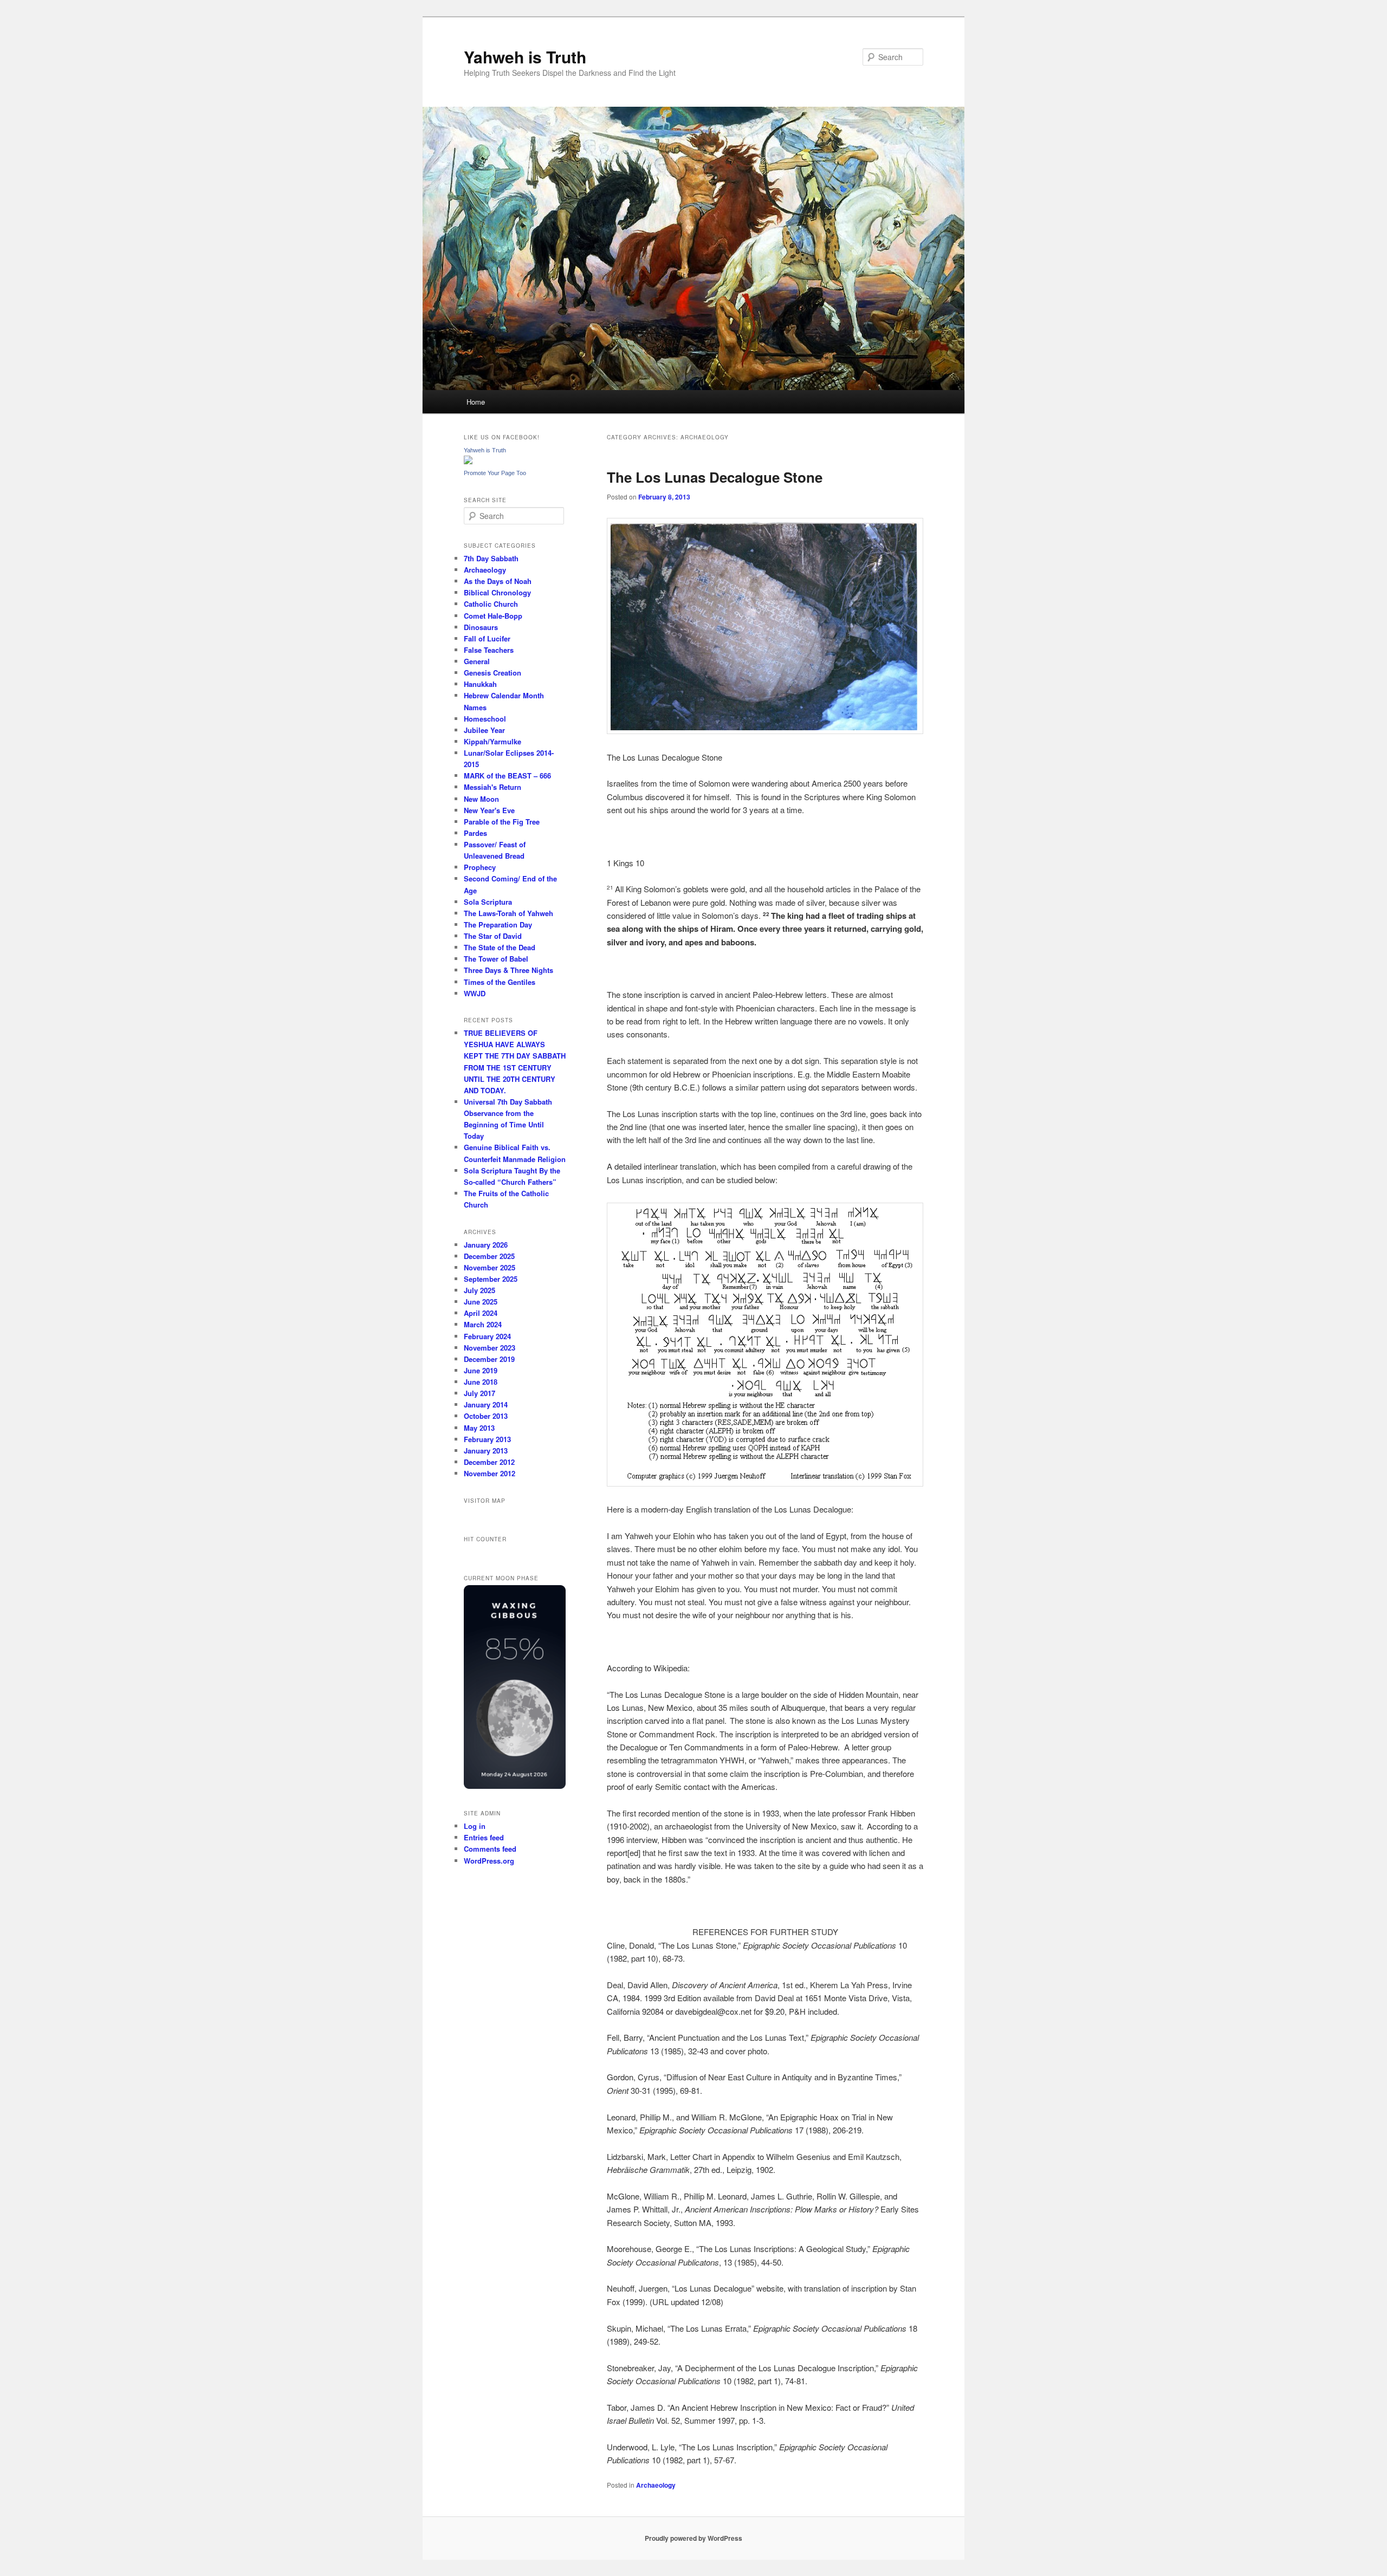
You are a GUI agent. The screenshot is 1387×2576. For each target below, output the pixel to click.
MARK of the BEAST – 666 (507, 776)
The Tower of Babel (496, 959)
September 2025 (491, 1279)
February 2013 (487, 1439)
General (477, 661)
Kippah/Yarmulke (492, 741)
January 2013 (486, 1451)
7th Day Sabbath (491, 558)
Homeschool (485, 719)
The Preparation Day (498, 924)
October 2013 (486, 1416)
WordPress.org (489, 1861)
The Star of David (493, 936)
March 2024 (483, 1324)
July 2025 (479, 1290)
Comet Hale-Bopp (493, 616)
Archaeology (656, 2485)
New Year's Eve (489, 810)
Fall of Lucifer (487, 638)
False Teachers (489, 650)
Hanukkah (480, 684)
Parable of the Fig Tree (502, 822)
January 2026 (486, 1245)
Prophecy (480, 867)
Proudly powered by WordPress (693, 2538)
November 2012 (490, 1473)
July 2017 (479, 1393)
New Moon (481, 799)
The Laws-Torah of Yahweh (508, 913)
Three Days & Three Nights (508, 970)
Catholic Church (491, 604)
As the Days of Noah (498, 581)
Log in (475, 1826)
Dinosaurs (481, 627)
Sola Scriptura (488, 902)
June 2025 (481, 1302)
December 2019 (489, 1359)
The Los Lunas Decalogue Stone (715, 477)
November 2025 (490, 1267)
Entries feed (484, 1837)
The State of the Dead (500, 947)
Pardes (475, 833)
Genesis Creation (492, 673)
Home (476, 402)
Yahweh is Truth (525, 57)
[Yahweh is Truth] (468, 462)
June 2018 (481, 1382)
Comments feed (490, 1849)
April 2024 (481, 1313)
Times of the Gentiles (500, 982)
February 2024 (487, 1336)
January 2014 (486, 1404)
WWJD (475, 993)
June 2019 (481, 1370)
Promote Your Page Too (495, 473)
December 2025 (489, 1256)
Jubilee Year (484, 730)
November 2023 (490, 1348)
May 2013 (479, 1428)
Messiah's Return (492, 787)
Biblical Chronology (497, 592)
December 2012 (489, 1462)
